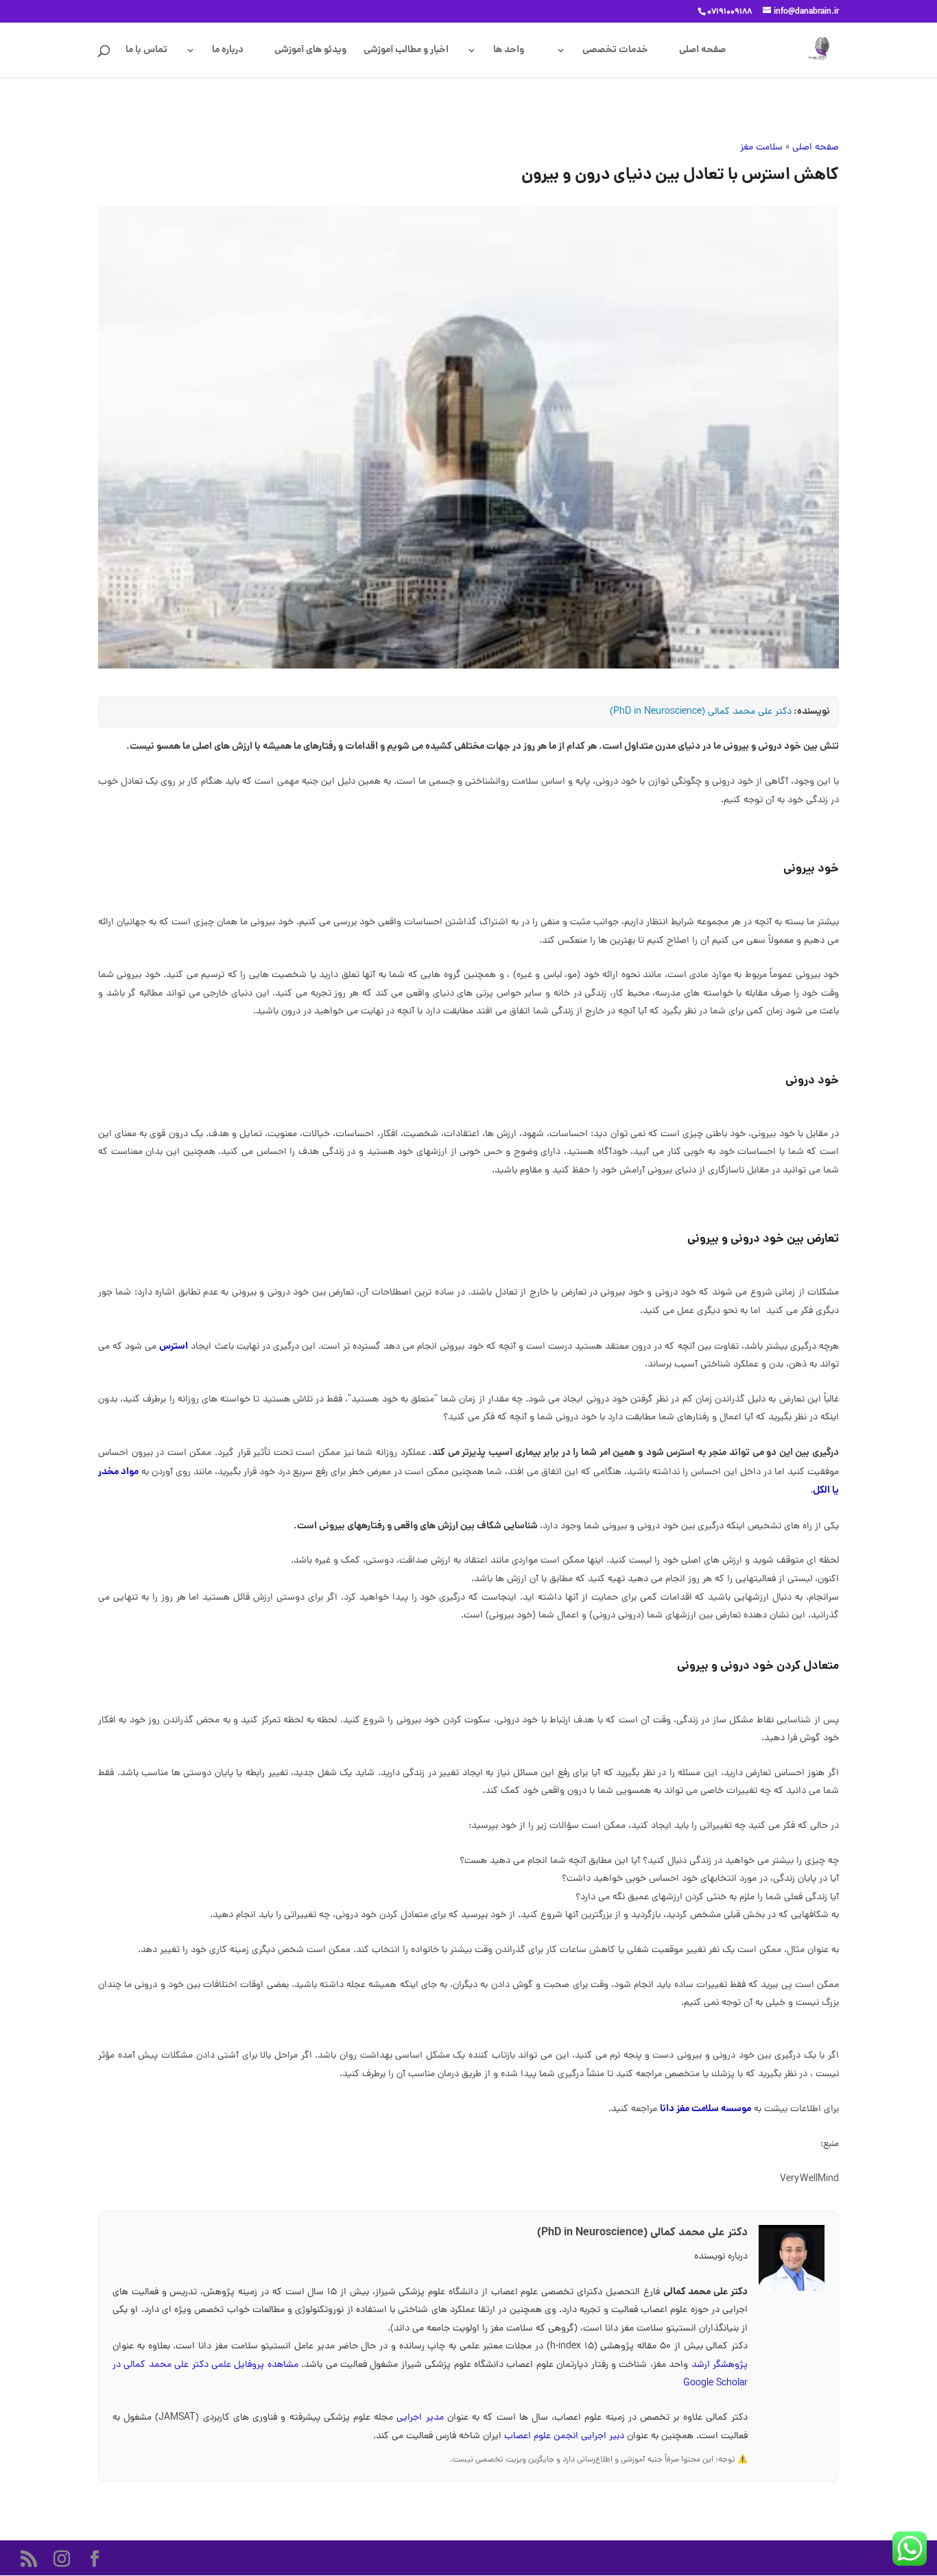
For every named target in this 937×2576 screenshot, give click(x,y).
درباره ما (228, 51)
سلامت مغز (761, 148)
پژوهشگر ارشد (720, 2365)
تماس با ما (146, 51)
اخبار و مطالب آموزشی (406, 51)
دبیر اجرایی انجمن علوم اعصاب (566, 2436)
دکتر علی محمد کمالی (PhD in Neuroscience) (701, 712)
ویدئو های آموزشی (310, 51)
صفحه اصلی (702, 51)
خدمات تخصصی (615, 51)
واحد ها (509, 51)
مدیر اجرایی (422, 2418)
